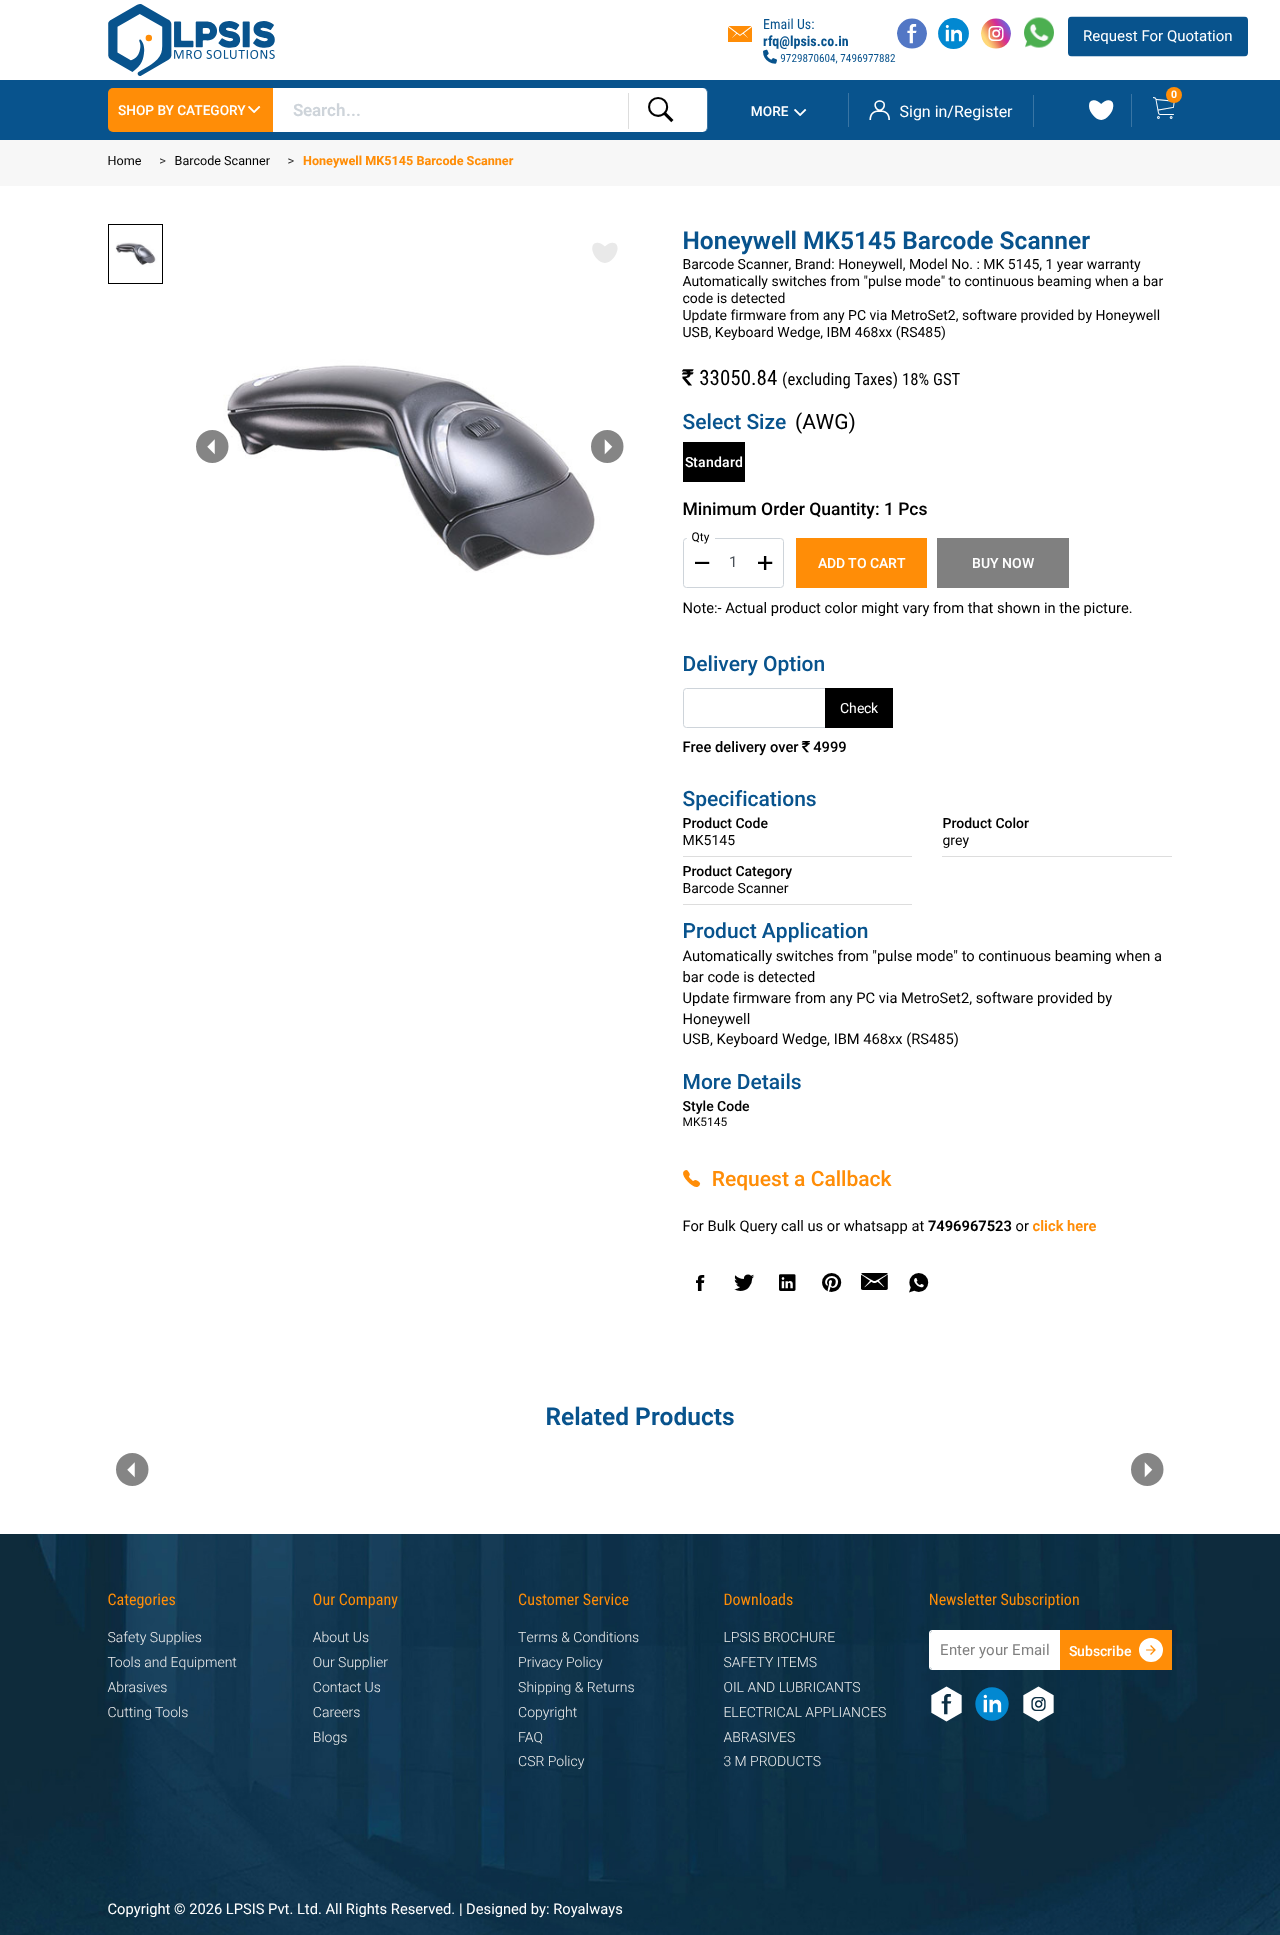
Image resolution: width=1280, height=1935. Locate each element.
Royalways (588, 1910)
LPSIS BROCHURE (779, 1638)
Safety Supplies (155, 1638)
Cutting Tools (148, 1713)
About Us (341, 1638)
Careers (337, 1713)
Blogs (330, 1738)
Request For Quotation (1157, 36)
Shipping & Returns (576, 1688)
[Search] (661, 111)
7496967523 (970, 1228)
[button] (608, 447)
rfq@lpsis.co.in (806, 42)
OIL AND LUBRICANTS (791, 1688)
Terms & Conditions (578, 1638)
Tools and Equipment (172, 1663)
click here (1065, 1228)
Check (859, 708)
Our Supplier (350, 1663)
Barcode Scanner (222, 162)
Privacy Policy (560, 1663)
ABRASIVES (759, 1738)
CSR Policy (551, 1762)
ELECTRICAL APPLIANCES (804, 1713)
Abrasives (138, 1688)
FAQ (530, 1738)
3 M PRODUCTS (772, 1762)
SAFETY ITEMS (770, 1663)
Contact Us (347, 1688)
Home (125, 162)
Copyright (547, 1713)
